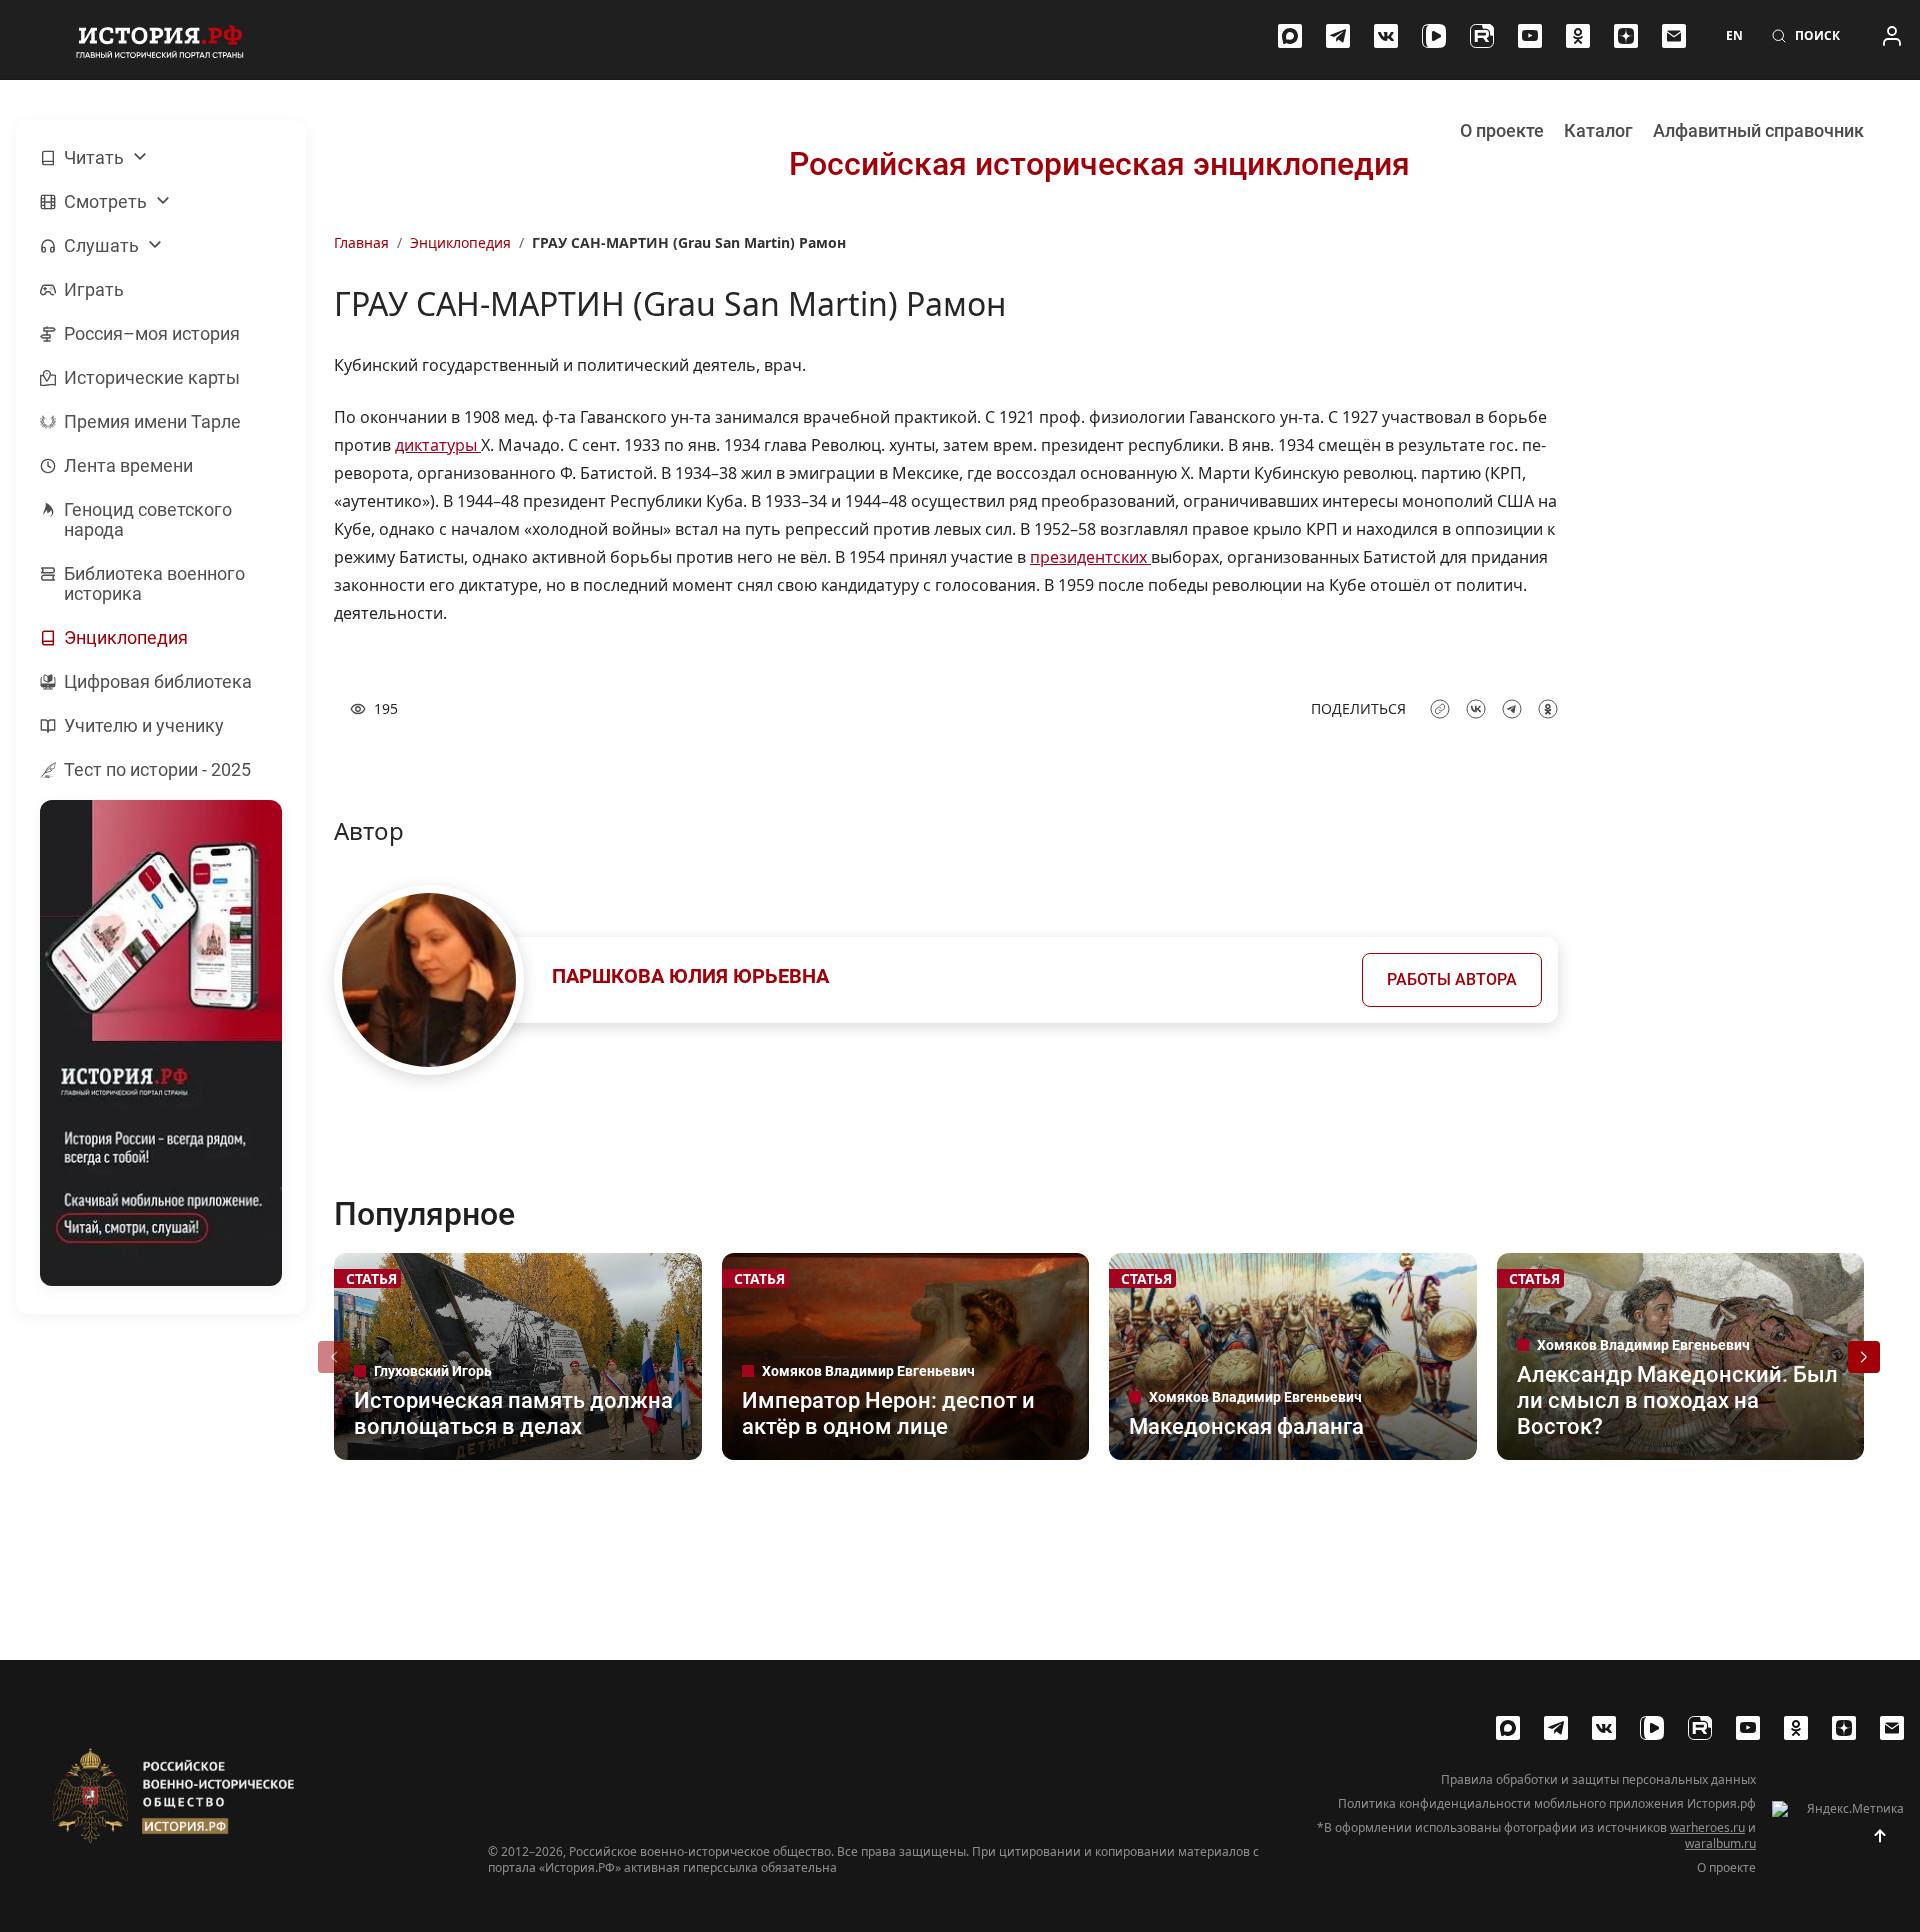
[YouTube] (1530, 36)
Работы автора (1452, 979)
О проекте (1502, 130)
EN (1734, 36)
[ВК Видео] (1434, 36)
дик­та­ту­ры (438, 445)
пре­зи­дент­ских (1090, 557)
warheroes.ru (1707, 1827)
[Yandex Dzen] (1626, 36)
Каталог (1598, 130)
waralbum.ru (1720, 1843)
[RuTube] (1482, 36)
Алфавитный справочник (1758, 130)
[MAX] (1290, 36)
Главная (361, 242)
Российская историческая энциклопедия (1099, 164)
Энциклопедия (460, 242)
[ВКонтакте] (1386, 36)
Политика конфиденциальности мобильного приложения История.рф (1547, 1804)
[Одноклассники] (1578, 36)
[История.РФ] (160, 40)
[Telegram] (1338, 36)
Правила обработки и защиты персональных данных (1598, 1780)
